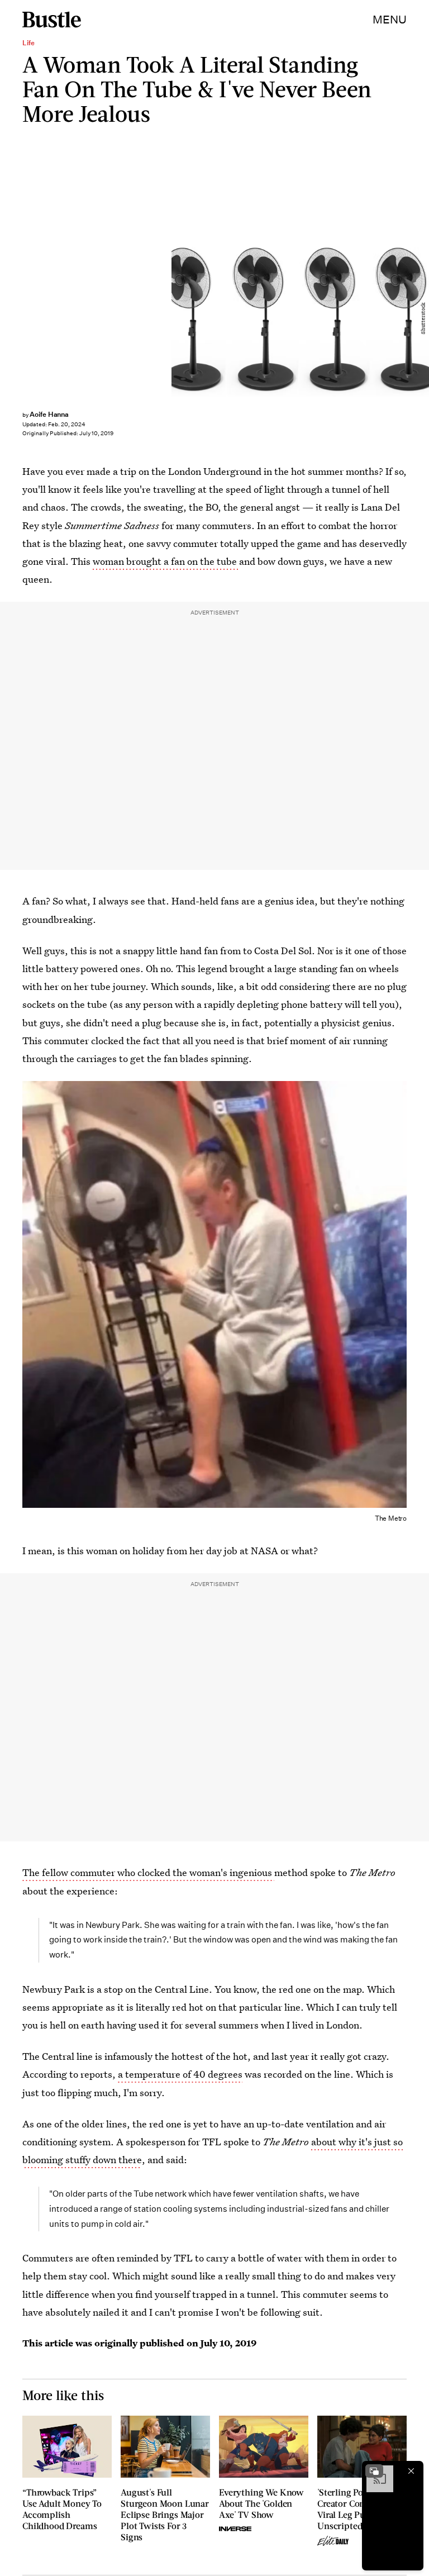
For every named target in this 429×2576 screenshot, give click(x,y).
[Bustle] (52, 20)
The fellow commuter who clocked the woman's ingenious (148, 1872)
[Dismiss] (411, 2471)
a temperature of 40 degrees (180, 2074)
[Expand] (374, 2471)
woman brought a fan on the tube (165, 561)
